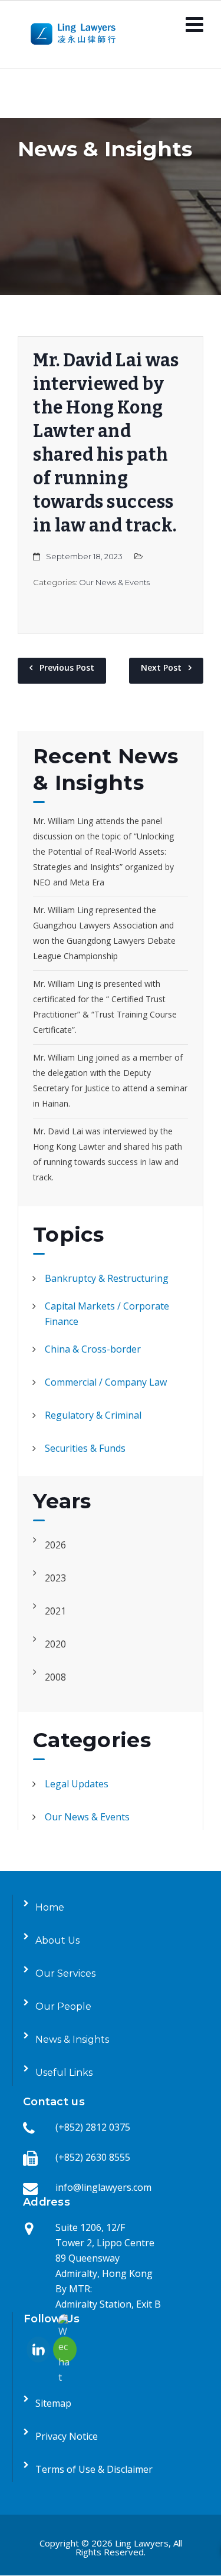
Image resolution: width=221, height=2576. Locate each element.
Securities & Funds (85, 1448)
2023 (55, 1578)
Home (50, 1907)
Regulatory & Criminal (93, 1415)
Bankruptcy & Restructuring (107, 1278)
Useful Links (64, 2073)
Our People (63, 2006)
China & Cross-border (93, 1349)
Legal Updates (77, 1784)
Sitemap (53, 2403)
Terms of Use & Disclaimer (94, 2469)
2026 (55, 1545)
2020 (55, 1644)
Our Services (65, 1973)
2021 (55, 1611)
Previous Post (67, 667)
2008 (55, 1677)
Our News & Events (114, 582)
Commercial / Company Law (106, 1382)
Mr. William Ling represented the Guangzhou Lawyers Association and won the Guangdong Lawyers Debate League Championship (104, 933)
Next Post (161, 667)
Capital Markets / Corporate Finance (107, 1314)
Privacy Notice (67, 2436)
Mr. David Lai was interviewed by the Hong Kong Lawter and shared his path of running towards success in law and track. (108, 1154)
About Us (57, 1940)
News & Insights (72, 2040)
